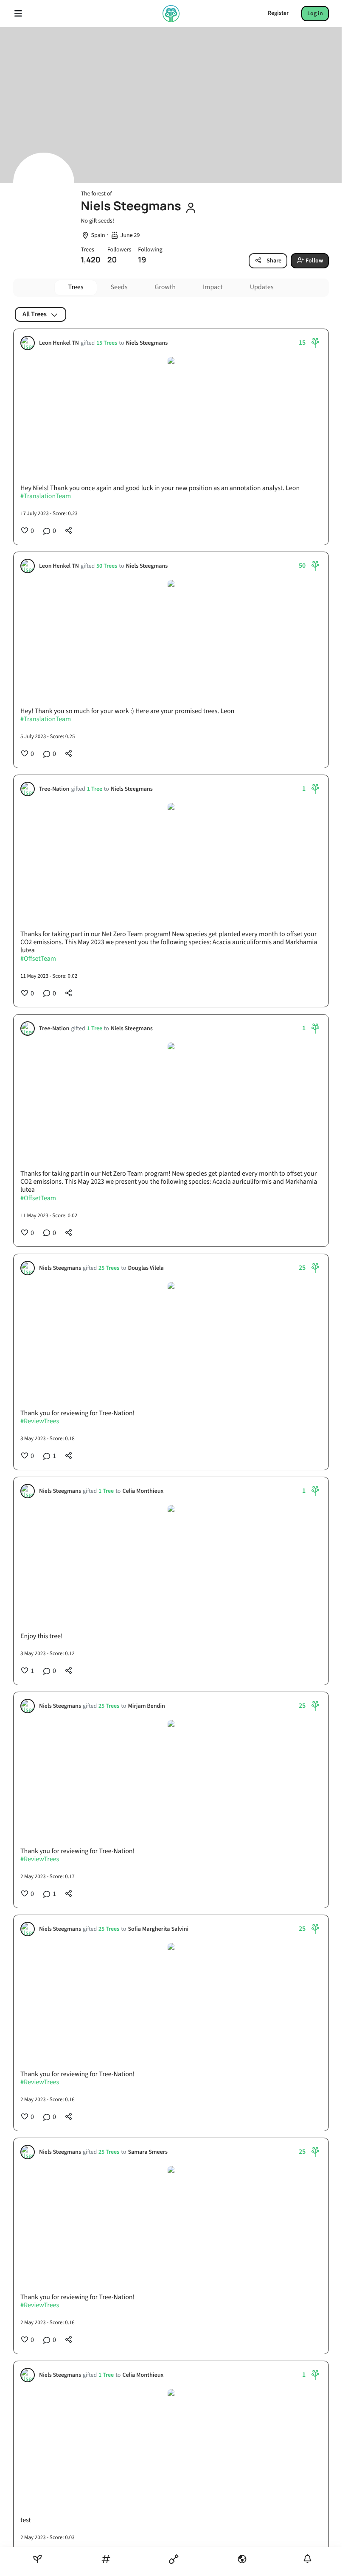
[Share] (69, 531)
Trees (76, 287)
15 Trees (107, 343)
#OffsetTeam (38, 959)
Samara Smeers (148, 2152)
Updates (262, 287)
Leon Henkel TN (59, 343)
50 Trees (107, 566)
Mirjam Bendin (146, 1706)
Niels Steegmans (147, 343)
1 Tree (94, 789)
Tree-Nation (54, 789)
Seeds (119, 287)
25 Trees (109, 1268)
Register (278, 13)
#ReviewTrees (40, 1422)
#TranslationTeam (46, 497)
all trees (35, 314)
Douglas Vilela (146, 1268)
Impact (213, 287)
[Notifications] (307, 2559)
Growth (165, 287)
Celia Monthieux (143, 1491)
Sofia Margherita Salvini (158, 1929)
